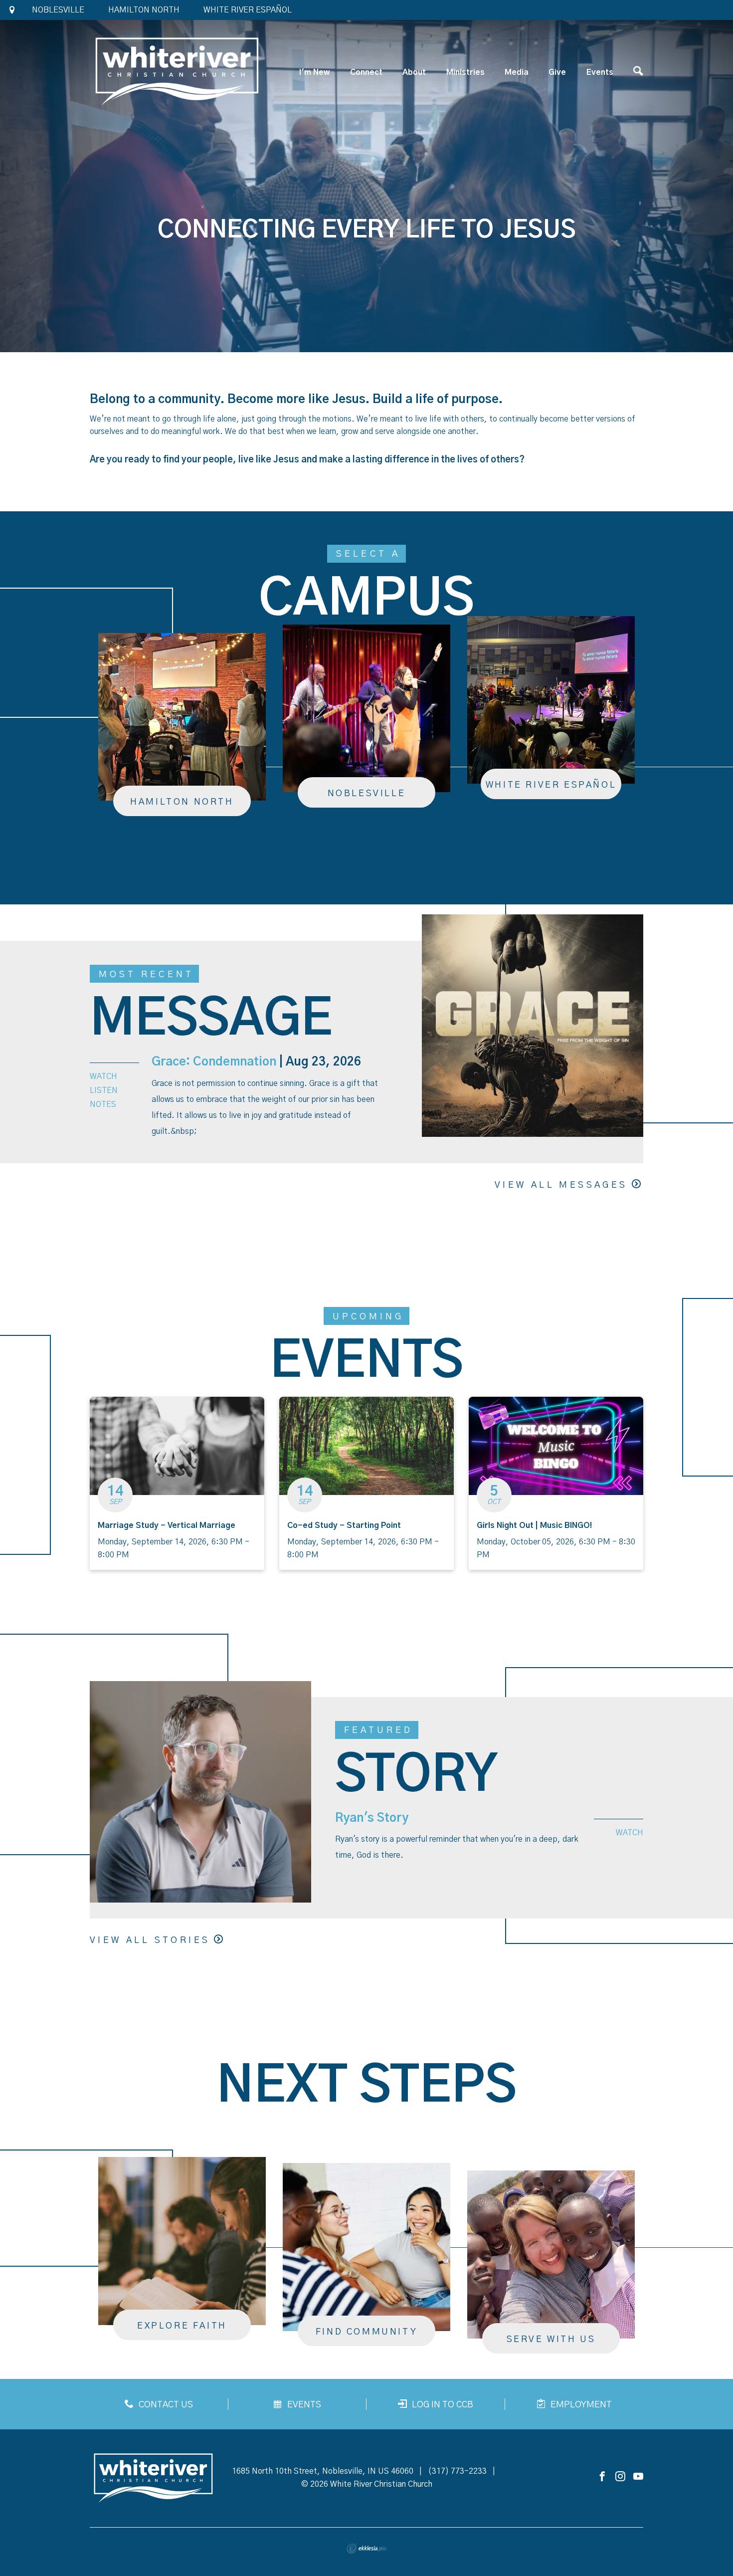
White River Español (248, 10)
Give (557, 72)
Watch (103, 1076)
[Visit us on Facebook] (602, 2477)
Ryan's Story (372, 1818)
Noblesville (58, 10)
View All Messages (561, 1185)
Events (600, 72)
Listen (104, 1090)
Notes (103, 1104)
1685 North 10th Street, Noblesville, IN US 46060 (323, 2471)
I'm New (314, 72)
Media (517, 72)
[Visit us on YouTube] (638, 2477)
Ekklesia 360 (366, 2549)
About (414, 72)
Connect (366, 72)
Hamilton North (144, 10)
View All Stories (150, 1940)
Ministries (465, 72)
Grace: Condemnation (214, 1062)
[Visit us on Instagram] (620, 2477)
